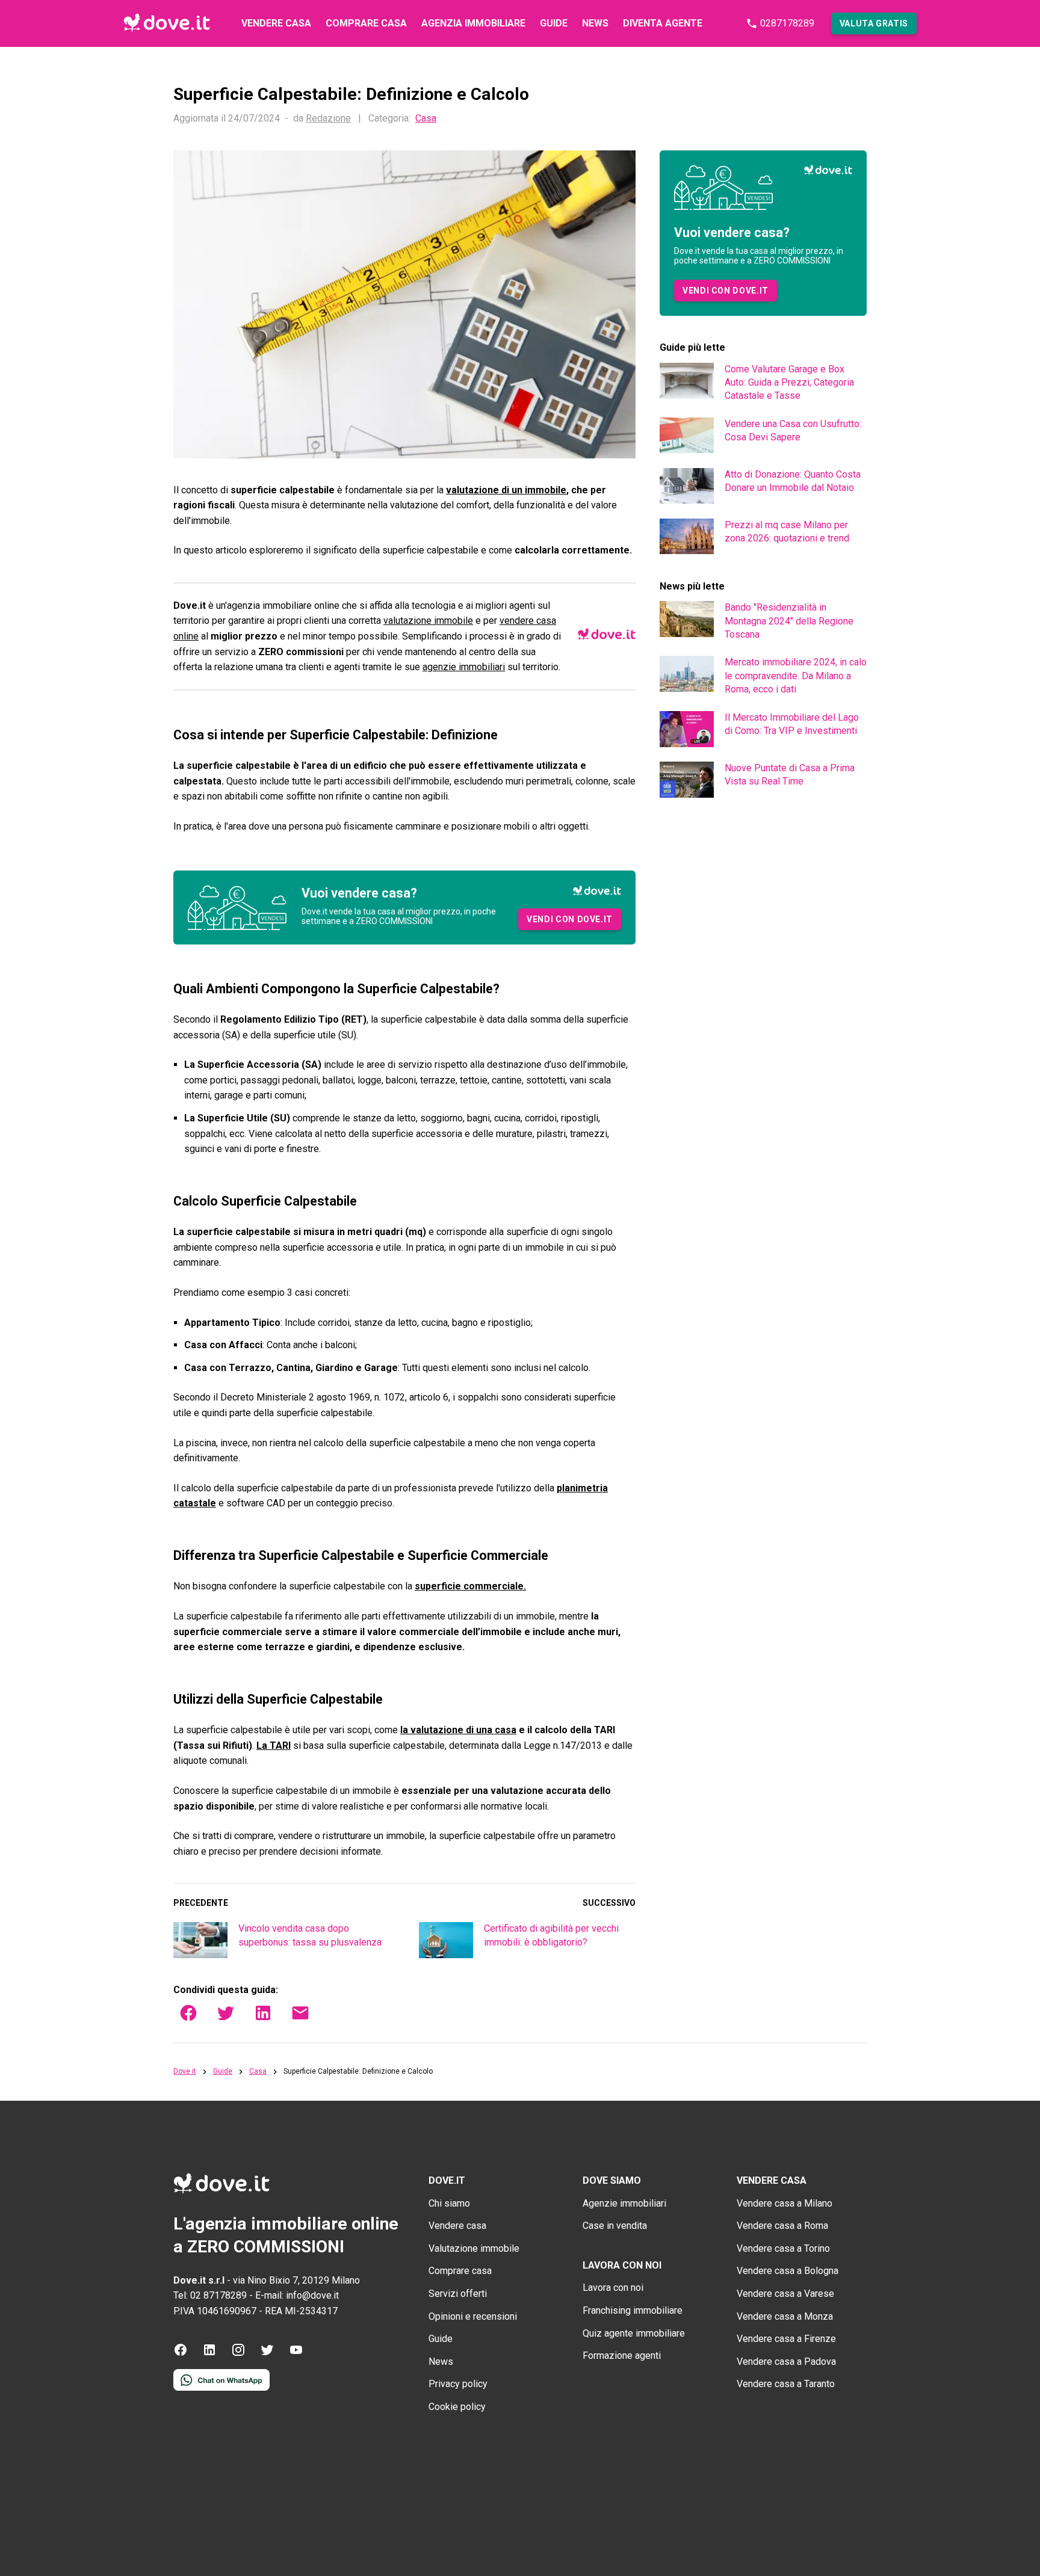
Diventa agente (663, 23)
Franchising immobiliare (633, 2310)
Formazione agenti (622, 2356)
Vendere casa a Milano (785, 2203)
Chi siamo (449, 2203)
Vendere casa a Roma (782, 2226)
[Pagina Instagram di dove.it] (238, 2354)
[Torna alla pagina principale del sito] (167, 23)
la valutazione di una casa (458, 1730)
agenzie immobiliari (464, 667)
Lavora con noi (613, 2288)
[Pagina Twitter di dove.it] (267, 2354)
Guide (554, 23)
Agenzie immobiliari (624, 2203)
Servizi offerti (458, 2294)
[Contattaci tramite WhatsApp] (221, 2387)
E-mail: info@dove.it (297, 2295)
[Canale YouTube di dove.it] (296, 2354)
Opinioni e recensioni (473, 2316)
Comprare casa (366, 23)
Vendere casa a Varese (785, 2294)
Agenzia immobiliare (473, 23)
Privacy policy (458, 2384)
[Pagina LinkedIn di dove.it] (209, 2354)
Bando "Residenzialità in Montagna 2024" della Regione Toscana (789, 621)
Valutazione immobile (474, 2248)
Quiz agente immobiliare (634, 2333)
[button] (874, 23)
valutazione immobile (428, 621)
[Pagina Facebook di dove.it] (181, 2354)
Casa (426, 119)
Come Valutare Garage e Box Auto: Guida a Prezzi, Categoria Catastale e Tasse (789, 383)
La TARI (274, 1746)
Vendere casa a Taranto (786, 2384)
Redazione (328, 118)
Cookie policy (457, 2407)
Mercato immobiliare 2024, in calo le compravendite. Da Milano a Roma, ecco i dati (796, 676)
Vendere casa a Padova (786, 2362)
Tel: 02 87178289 (210, 2295)
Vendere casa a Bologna (788, 2271)
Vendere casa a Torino (783, 2248)
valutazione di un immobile (506, 490)
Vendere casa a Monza (785, 2316)
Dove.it (185, 2072)
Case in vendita (615, 2226)
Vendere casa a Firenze (786, 2339)
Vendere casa (276, 23)
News (595, 23)
